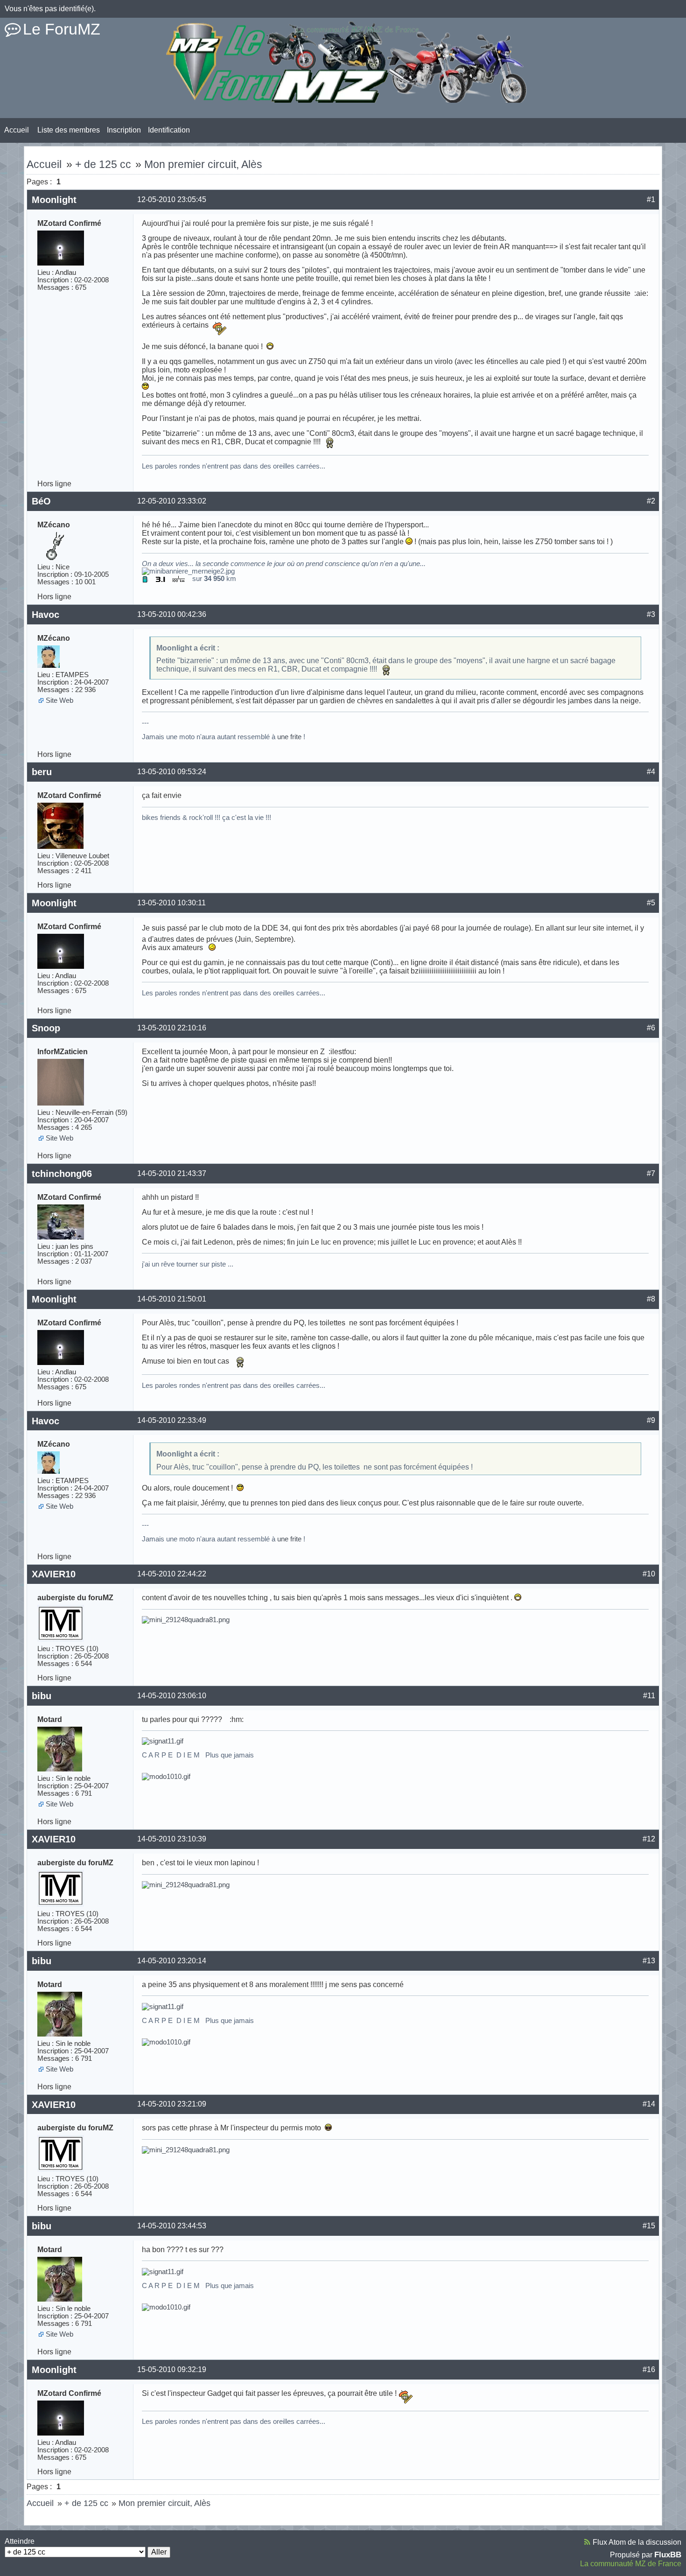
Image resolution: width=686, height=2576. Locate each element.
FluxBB (668, 2555)
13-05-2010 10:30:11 (171, 903)
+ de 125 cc (103, 164)
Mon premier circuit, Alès (203, 164)
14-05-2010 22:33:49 (172, 1420)
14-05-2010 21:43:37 (172, 1173)
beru (42, 772)
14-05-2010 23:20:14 (172, 1961)
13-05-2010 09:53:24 (172, 772)
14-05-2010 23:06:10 (172, 1696)
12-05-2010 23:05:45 (172, 199)
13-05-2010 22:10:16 (172, 1028)
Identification (169, 130)
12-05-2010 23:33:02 (172, 501)
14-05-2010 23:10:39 (172, 1839)
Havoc (45, 615)
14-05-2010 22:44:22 (172, 1574)
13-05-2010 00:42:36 (172, 614)
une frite (289, 737)
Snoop (46, 1028)
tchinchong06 (62, 1174)
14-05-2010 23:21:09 (172, 2104)
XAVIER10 (54, 1574)
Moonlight (54, 200)
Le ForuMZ (62, 29)
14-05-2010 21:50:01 (172, 1299)
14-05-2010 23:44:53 (172, 2226)
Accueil (17, 130)
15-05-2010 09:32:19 (172, 2369)
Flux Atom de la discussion (637, 2542)
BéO (41, 501)
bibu (42, 1696)
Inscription (124, 130)
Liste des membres (69, 130)
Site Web (59, 700)
